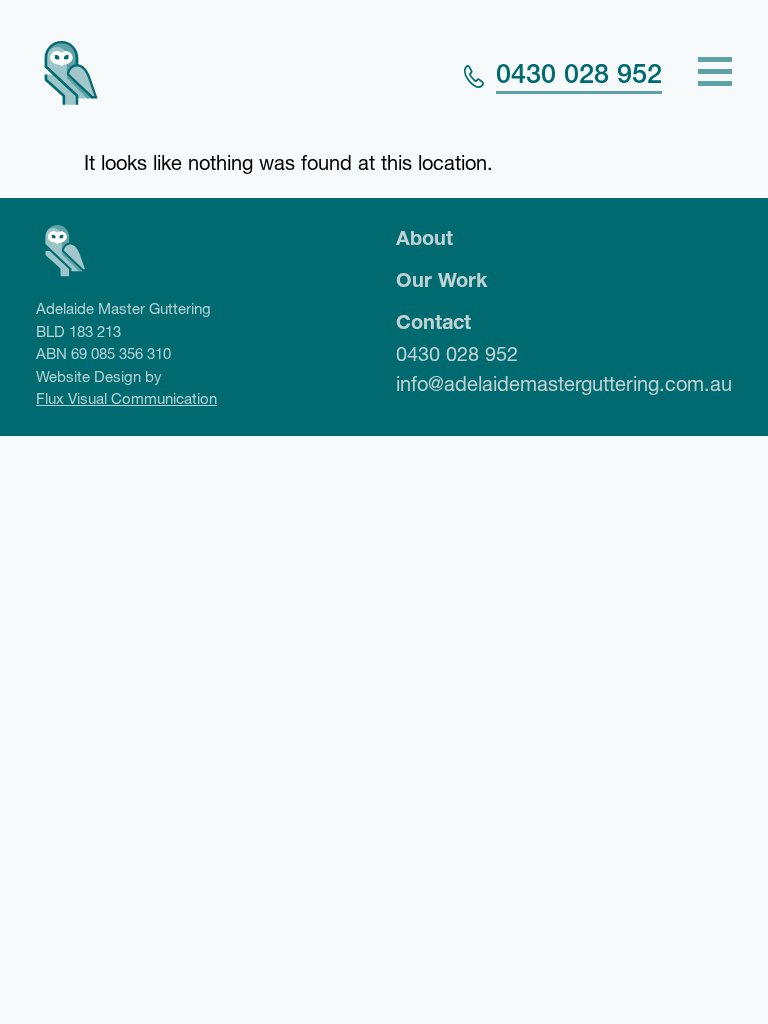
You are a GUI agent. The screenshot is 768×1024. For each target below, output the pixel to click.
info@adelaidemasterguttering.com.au (564, 384)
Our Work (441, 280)
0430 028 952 (579, 74)
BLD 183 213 (78, 331)
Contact (433, 322)
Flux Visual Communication (126, 398)
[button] (715, 74)
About (424, 238)
